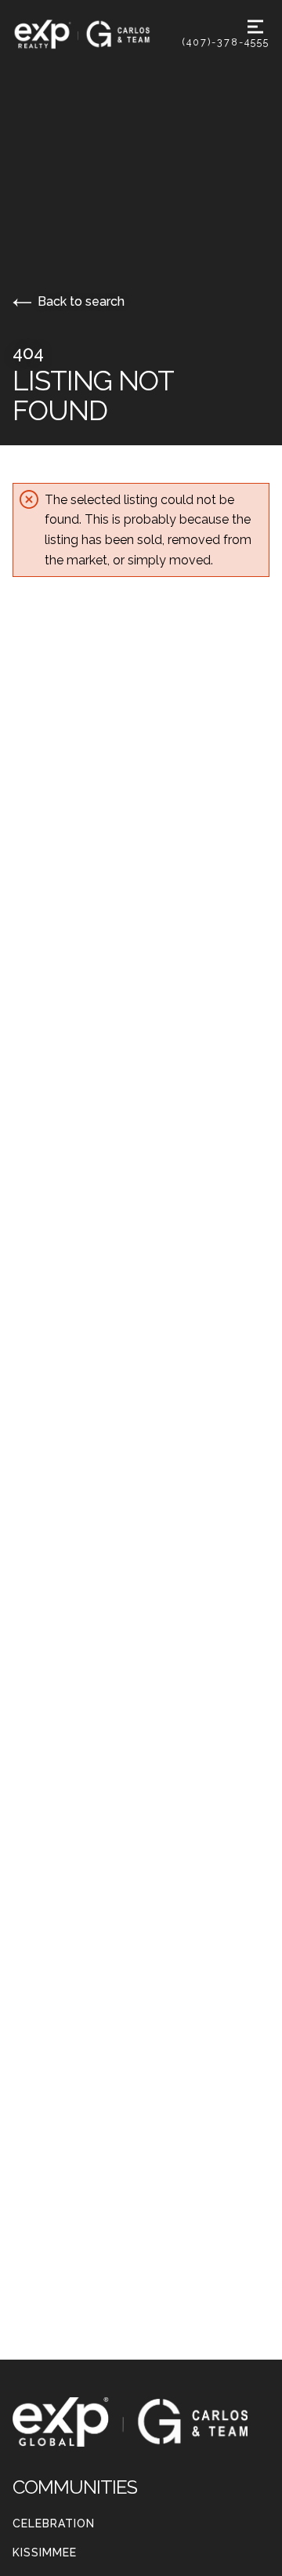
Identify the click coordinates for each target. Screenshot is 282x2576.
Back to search (81, 301)
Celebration (54, 2523)
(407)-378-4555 (226, 42)
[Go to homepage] (98, 34)
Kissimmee (45, 2552)
